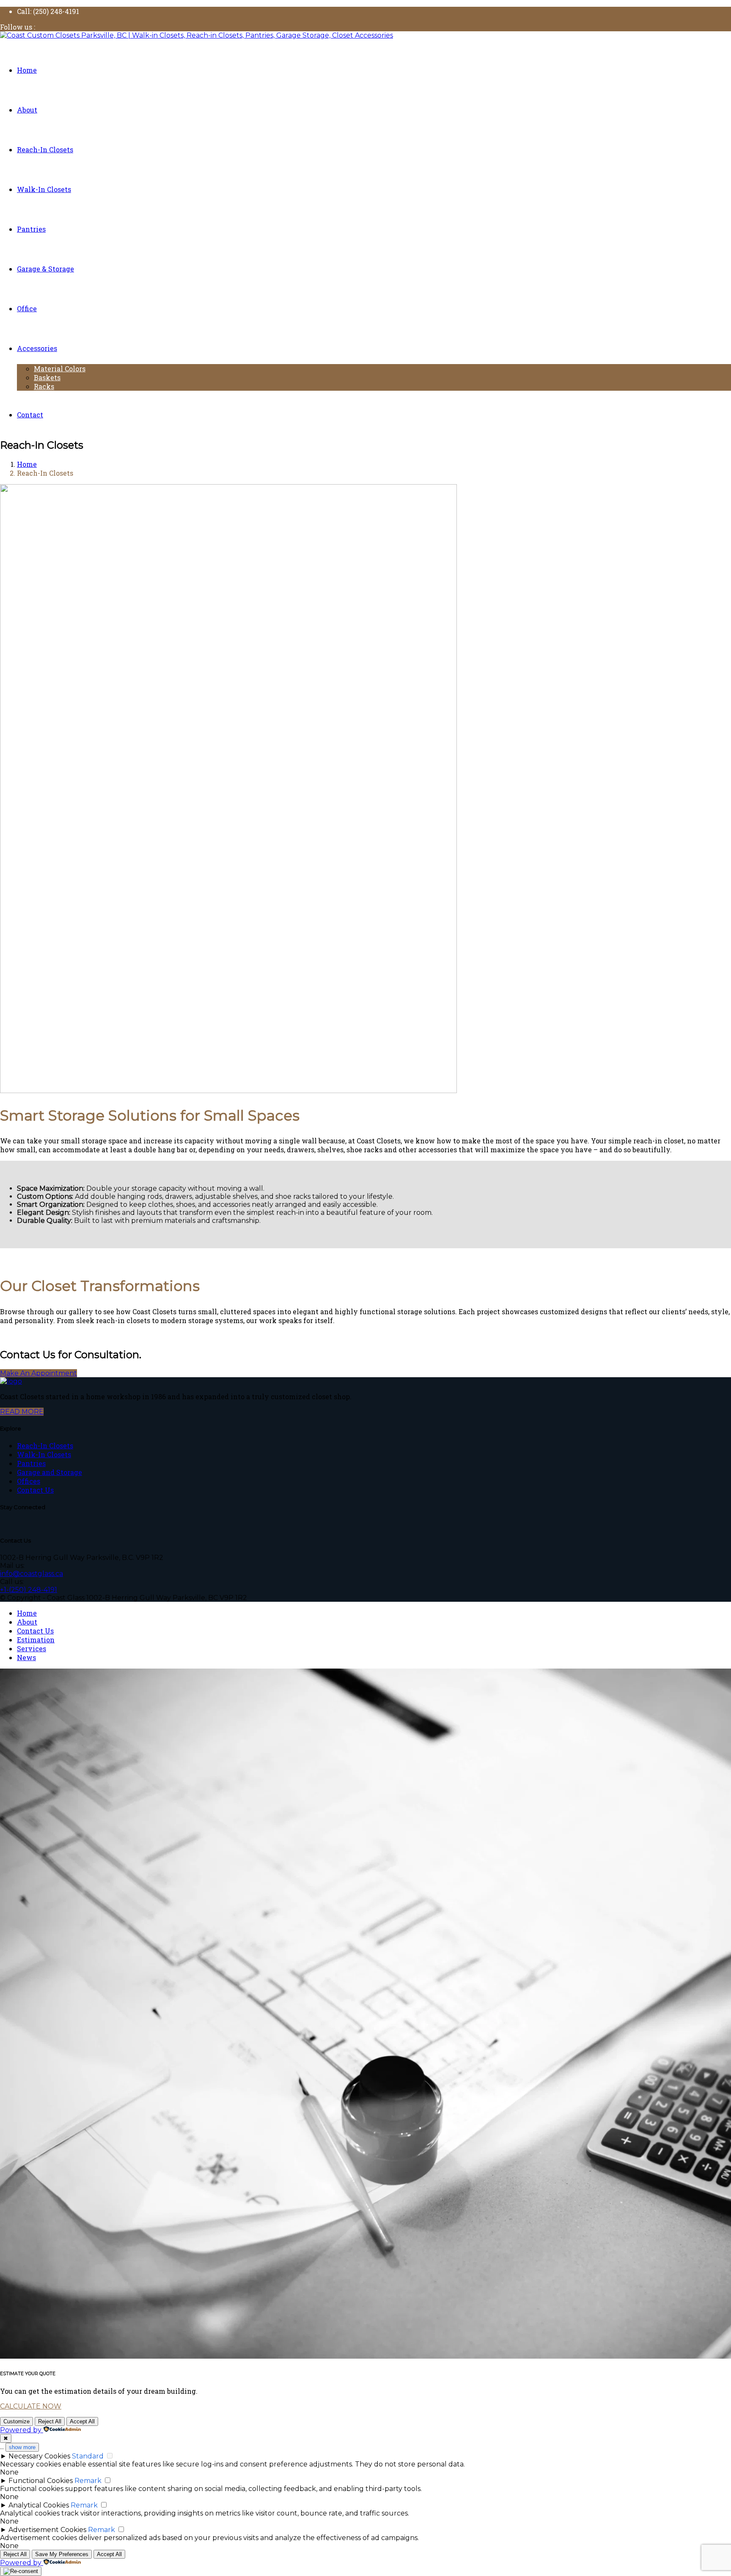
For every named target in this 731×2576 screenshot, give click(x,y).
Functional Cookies (41, 2481)
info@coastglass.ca (32, 1574)
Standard (88, 2456)
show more (22, 2447)
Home (27, 1613)
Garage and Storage (49, 1472)
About (27, 1622)
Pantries (31, 1463)
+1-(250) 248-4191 (29, 1590)
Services (32, 1648)
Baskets (47, 377)
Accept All (82, 2421)
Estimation (36, 1640)
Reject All (50, 2421)
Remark (88, 2481)
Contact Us (35, 1490)
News (26, 1657)
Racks (44, 386)
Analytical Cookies (39, 2505)
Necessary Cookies (39, 2456)
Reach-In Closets (45, 1446)
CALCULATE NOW (31, 2406)
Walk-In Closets (44, 1454)
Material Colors (60, 369)
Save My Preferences (62, 2554)
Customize (16, 2421)
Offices (29, 1481)
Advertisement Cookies (47, 2530)
